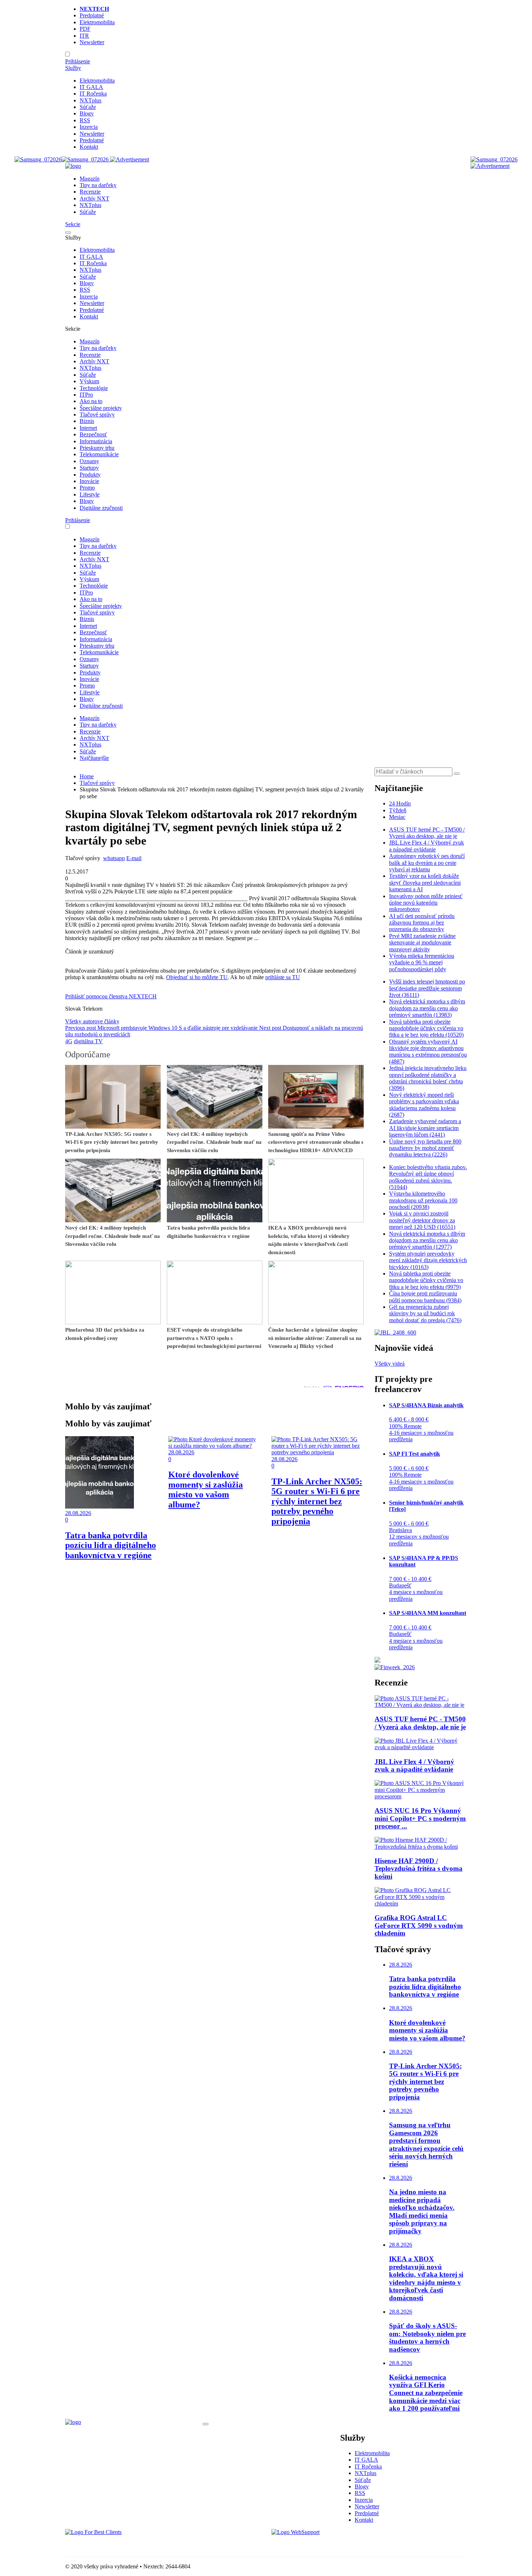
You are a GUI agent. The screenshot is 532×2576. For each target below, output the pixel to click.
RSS (85, 120)
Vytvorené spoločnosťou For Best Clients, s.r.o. (119, 2545)
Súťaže (88, 107)
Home (87, 776)
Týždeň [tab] (398, 810)
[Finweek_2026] (395, 1667)
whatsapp (114, 858)
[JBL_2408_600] (395, 1333)
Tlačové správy (97, 414)
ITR (84, 36)
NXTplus (90, 100)
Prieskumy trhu (97, 448)
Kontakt (89, 147)
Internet (88, 428)
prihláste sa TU (283, 977)
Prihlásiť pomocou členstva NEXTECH (111, 996)
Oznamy (89, 461)
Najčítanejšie (94, 758)
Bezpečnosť (93, 434)
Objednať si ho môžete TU (197, 977)
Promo (87, 488)
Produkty (90, 475)
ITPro (86, 395)
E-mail (134, 858)
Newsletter (92, 42)
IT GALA (91, 87)
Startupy (89, 468)
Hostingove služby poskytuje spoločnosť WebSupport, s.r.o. (340, 2545)
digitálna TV (88, 1041)
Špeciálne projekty (101, 408)
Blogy (87, 113)
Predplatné (92, 15)
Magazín (90, 179)
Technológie (94, 388)
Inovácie (89, 481)
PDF (85, 29)
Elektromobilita (97, 22)
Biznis (87, 421)
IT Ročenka (93, 94)
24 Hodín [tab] (400, 803)
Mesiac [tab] (397, 817)
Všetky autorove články (92, 1021)
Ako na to (91, 401)
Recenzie (90, 192)
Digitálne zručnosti (101, 508)
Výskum (89, 381)
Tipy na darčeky (98, 185)
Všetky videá (390, 1364)
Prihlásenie (78, 61)
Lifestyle (90, 494)
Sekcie (73, 224)
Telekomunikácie (99, 454)
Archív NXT (94, 198)
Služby (73, 68)
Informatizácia (96, 441)
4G (69, 1041)
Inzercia (89, 127)
